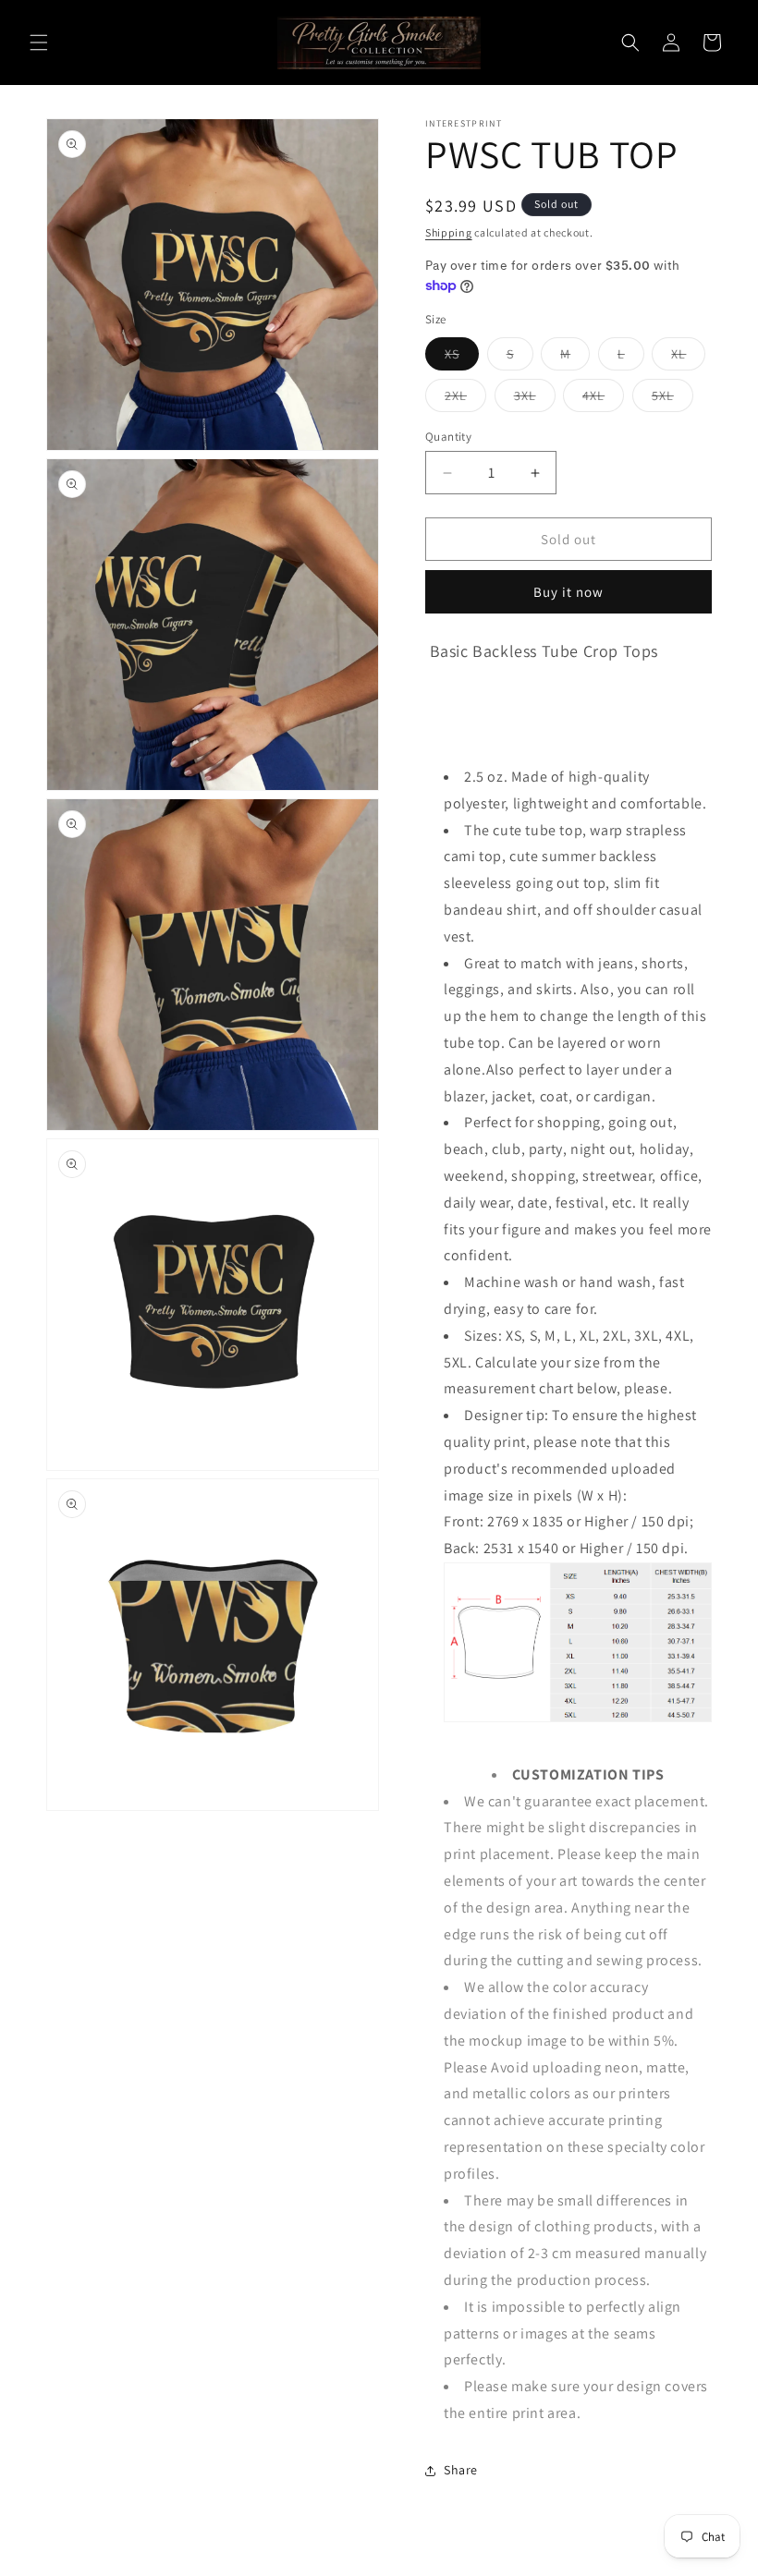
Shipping (449, 232)
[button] (39, 43)
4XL (603, 399)
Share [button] (461, 2470)
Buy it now (568, 592)
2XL (465, 399)
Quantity (448, 437)
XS (462, 358)
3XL (535, 399)
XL (688, 358)
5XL (672, 399)
